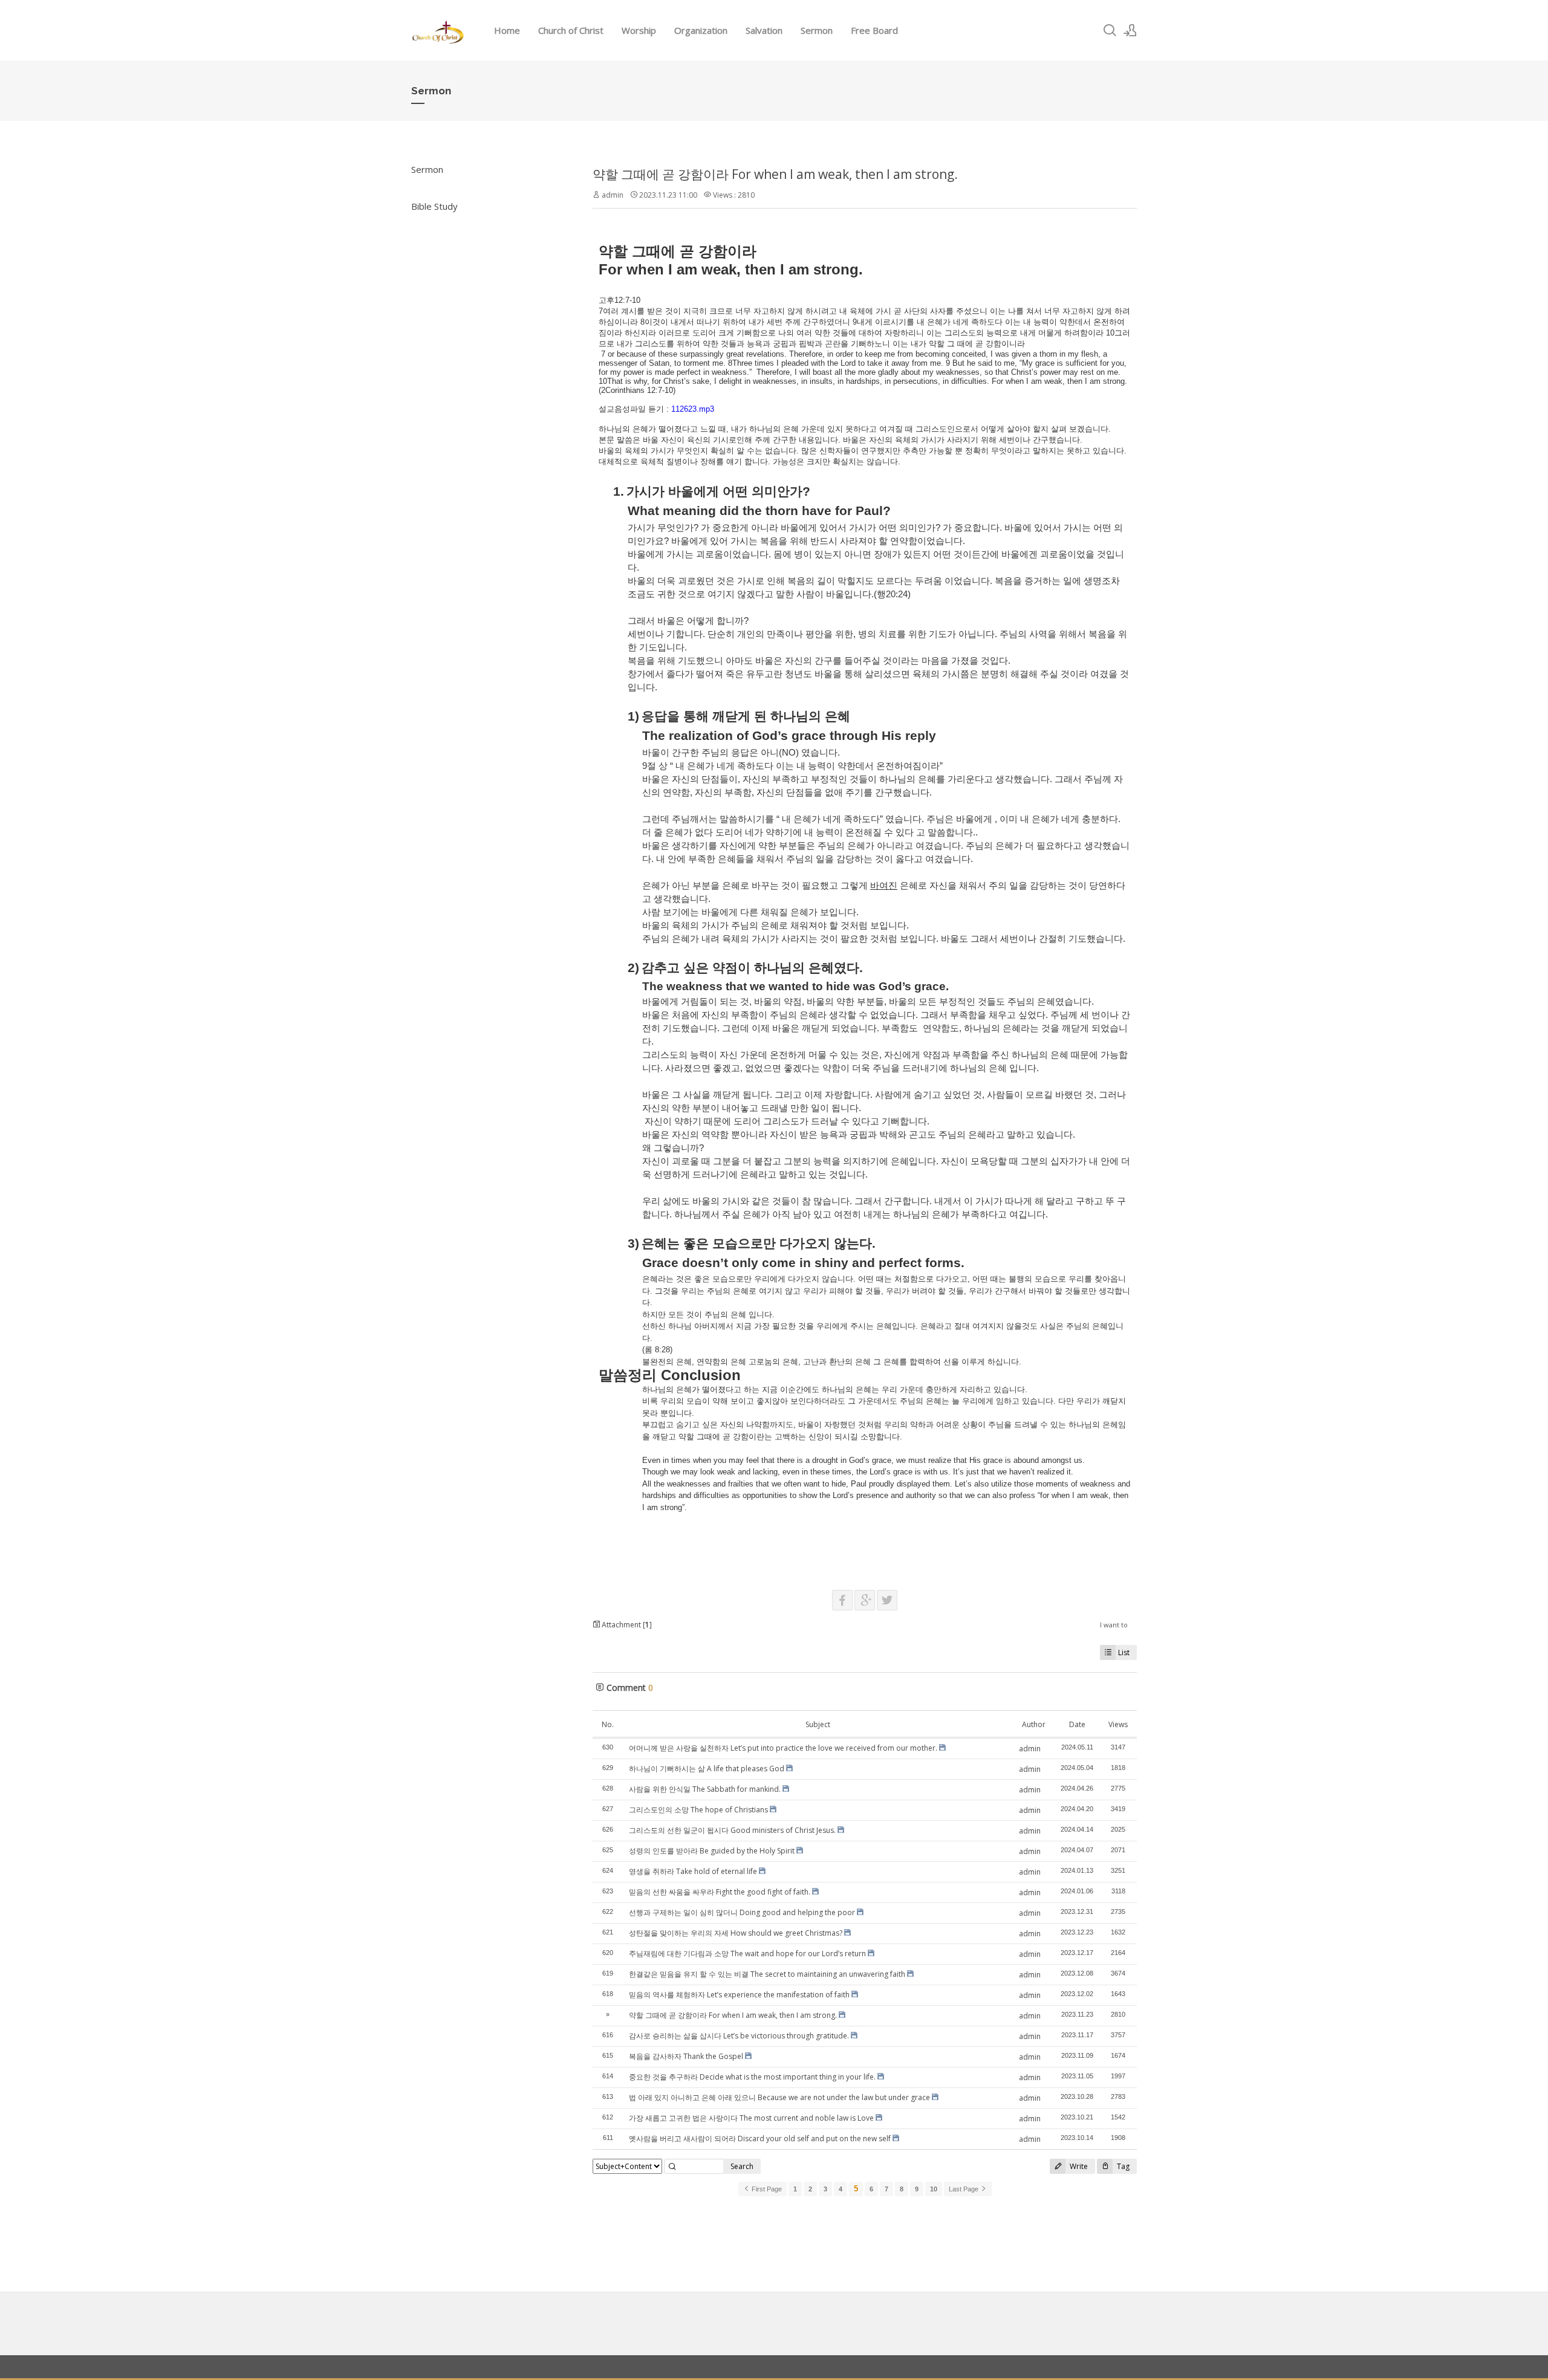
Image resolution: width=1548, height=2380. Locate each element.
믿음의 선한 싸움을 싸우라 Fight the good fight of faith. (720, 1892)
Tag (1122, 2166)
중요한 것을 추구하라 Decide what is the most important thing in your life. (752, 2077)
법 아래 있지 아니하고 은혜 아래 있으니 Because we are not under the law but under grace (779, 2097)
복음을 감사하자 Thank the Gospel (686, 2056)
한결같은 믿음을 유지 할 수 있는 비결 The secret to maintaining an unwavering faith (767, 1974)
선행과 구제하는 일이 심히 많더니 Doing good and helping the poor (742, 1912)
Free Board (874, 30)
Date (1077, 1724)
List (1124, 1652)
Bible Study (434, 206)
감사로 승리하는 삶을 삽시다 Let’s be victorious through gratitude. (739, 2036)
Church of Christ (571, 30)
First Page (766, 2189)
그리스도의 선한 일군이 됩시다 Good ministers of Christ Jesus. (732, 1830)
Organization (701, 30)
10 (934, 2189)
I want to (1114, 1625)
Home (507, 30)
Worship (639, 30)
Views (1118, 1724)
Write (1078, 2166)
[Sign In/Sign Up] (1130, 30)
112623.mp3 (693, 409)
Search (742, 2166)
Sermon (817, 30)
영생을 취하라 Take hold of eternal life (693, 1871)
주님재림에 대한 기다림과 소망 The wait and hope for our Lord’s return (747, 1954)
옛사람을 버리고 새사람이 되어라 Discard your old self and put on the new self (760, 2138)
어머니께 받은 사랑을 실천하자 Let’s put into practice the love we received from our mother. (783, 1748)
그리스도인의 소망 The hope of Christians (698, 1810)
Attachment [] (626, 1625)
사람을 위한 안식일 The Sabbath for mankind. (705, 1789)
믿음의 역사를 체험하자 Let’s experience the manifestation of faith (739, 1995)
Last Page (964, 2189)
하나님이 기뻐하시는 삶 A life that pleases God (707, 1769)
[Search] (1110, 30)
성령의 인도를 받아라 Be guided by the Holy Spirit (712, 1851)
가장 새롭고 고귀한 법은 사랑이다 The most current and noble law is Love (751, 2118)
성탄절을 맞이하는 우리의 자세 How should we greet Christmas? (736, 1933)
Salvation (764, 30)
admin (613, 195)
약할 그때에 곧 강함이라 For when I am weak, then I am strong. (775, 174)
